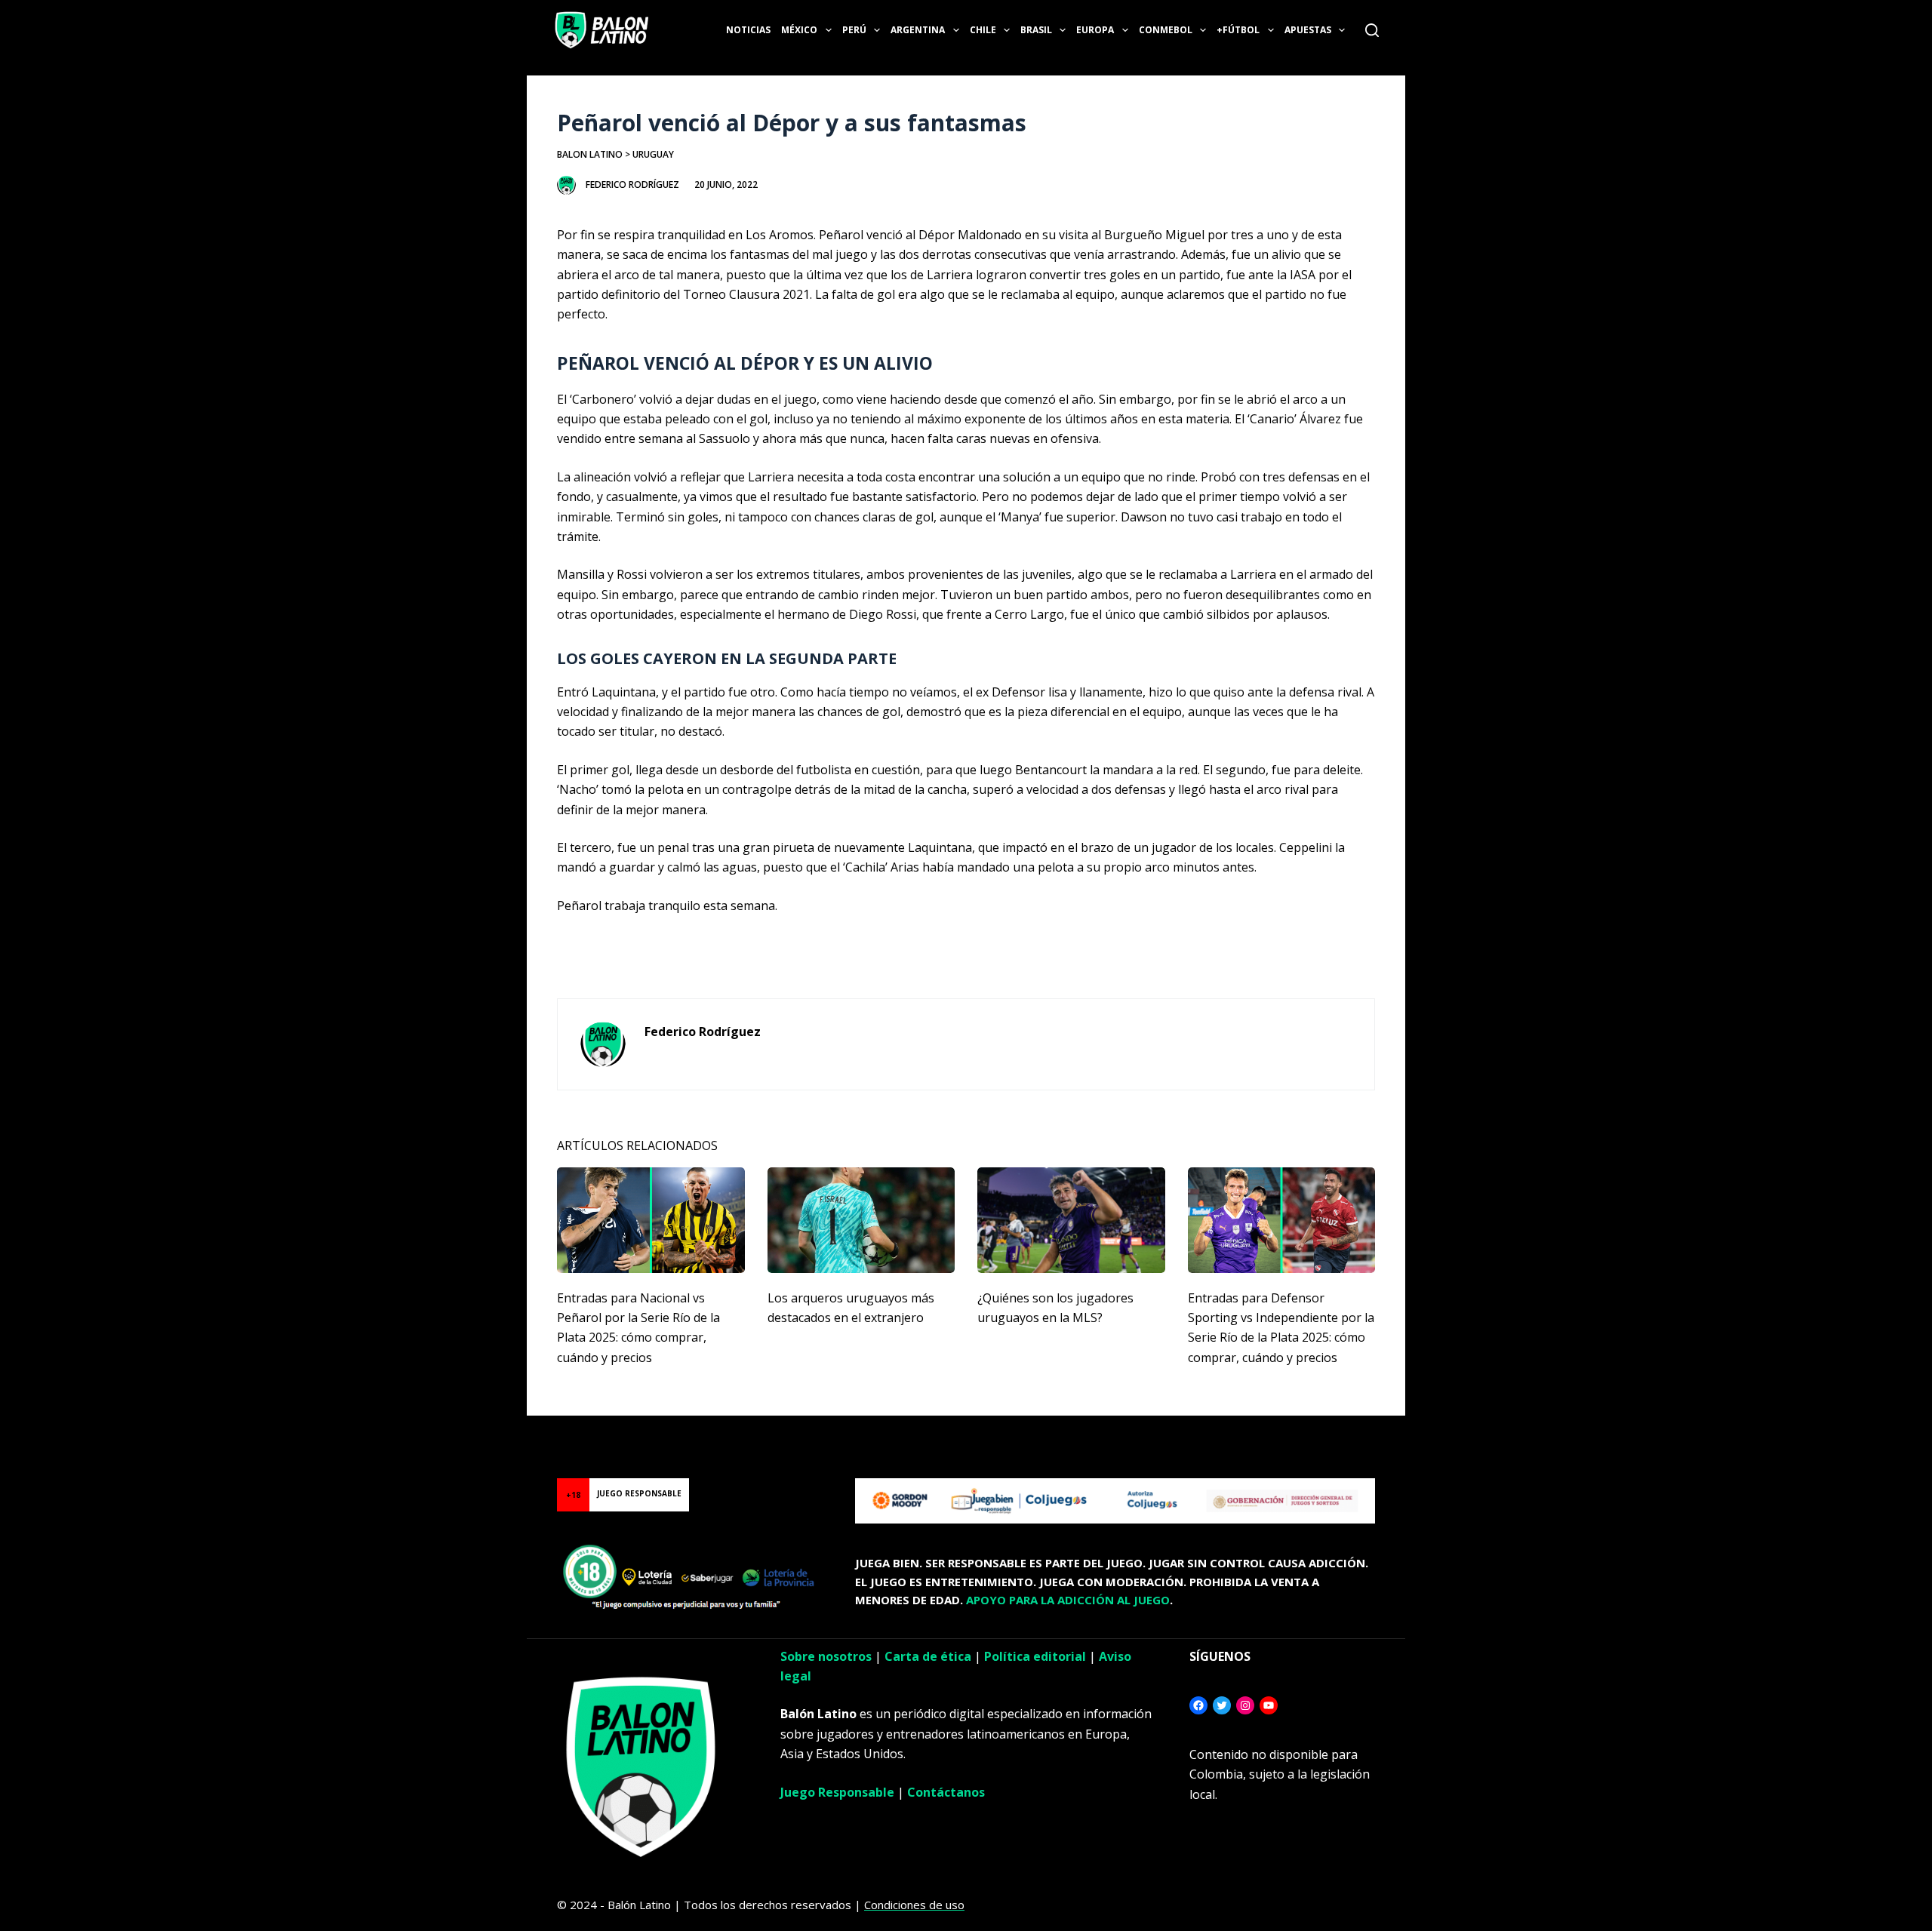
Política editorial (1035, 1656)
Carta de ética (928, 1656)
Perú (854, 30)
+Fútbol (1238, 30)
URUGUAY (653, 154)
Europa (1095, 30)
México (799, 30)
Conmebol (1166, 30)
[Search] (1372, 30)
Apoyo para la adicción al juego (1068, 1600)
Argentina (918, 30)
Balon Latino (590, 154)
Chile (983, 30)
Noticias (748, 30)
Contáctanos (946, 1792)
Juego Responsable (837, 1792)
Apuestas (1308, 30)
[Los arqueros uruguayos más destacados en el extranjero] (861, 1220)
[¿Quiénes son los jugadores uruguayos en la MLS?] (1071, 1220)
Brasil (1036, 30)
